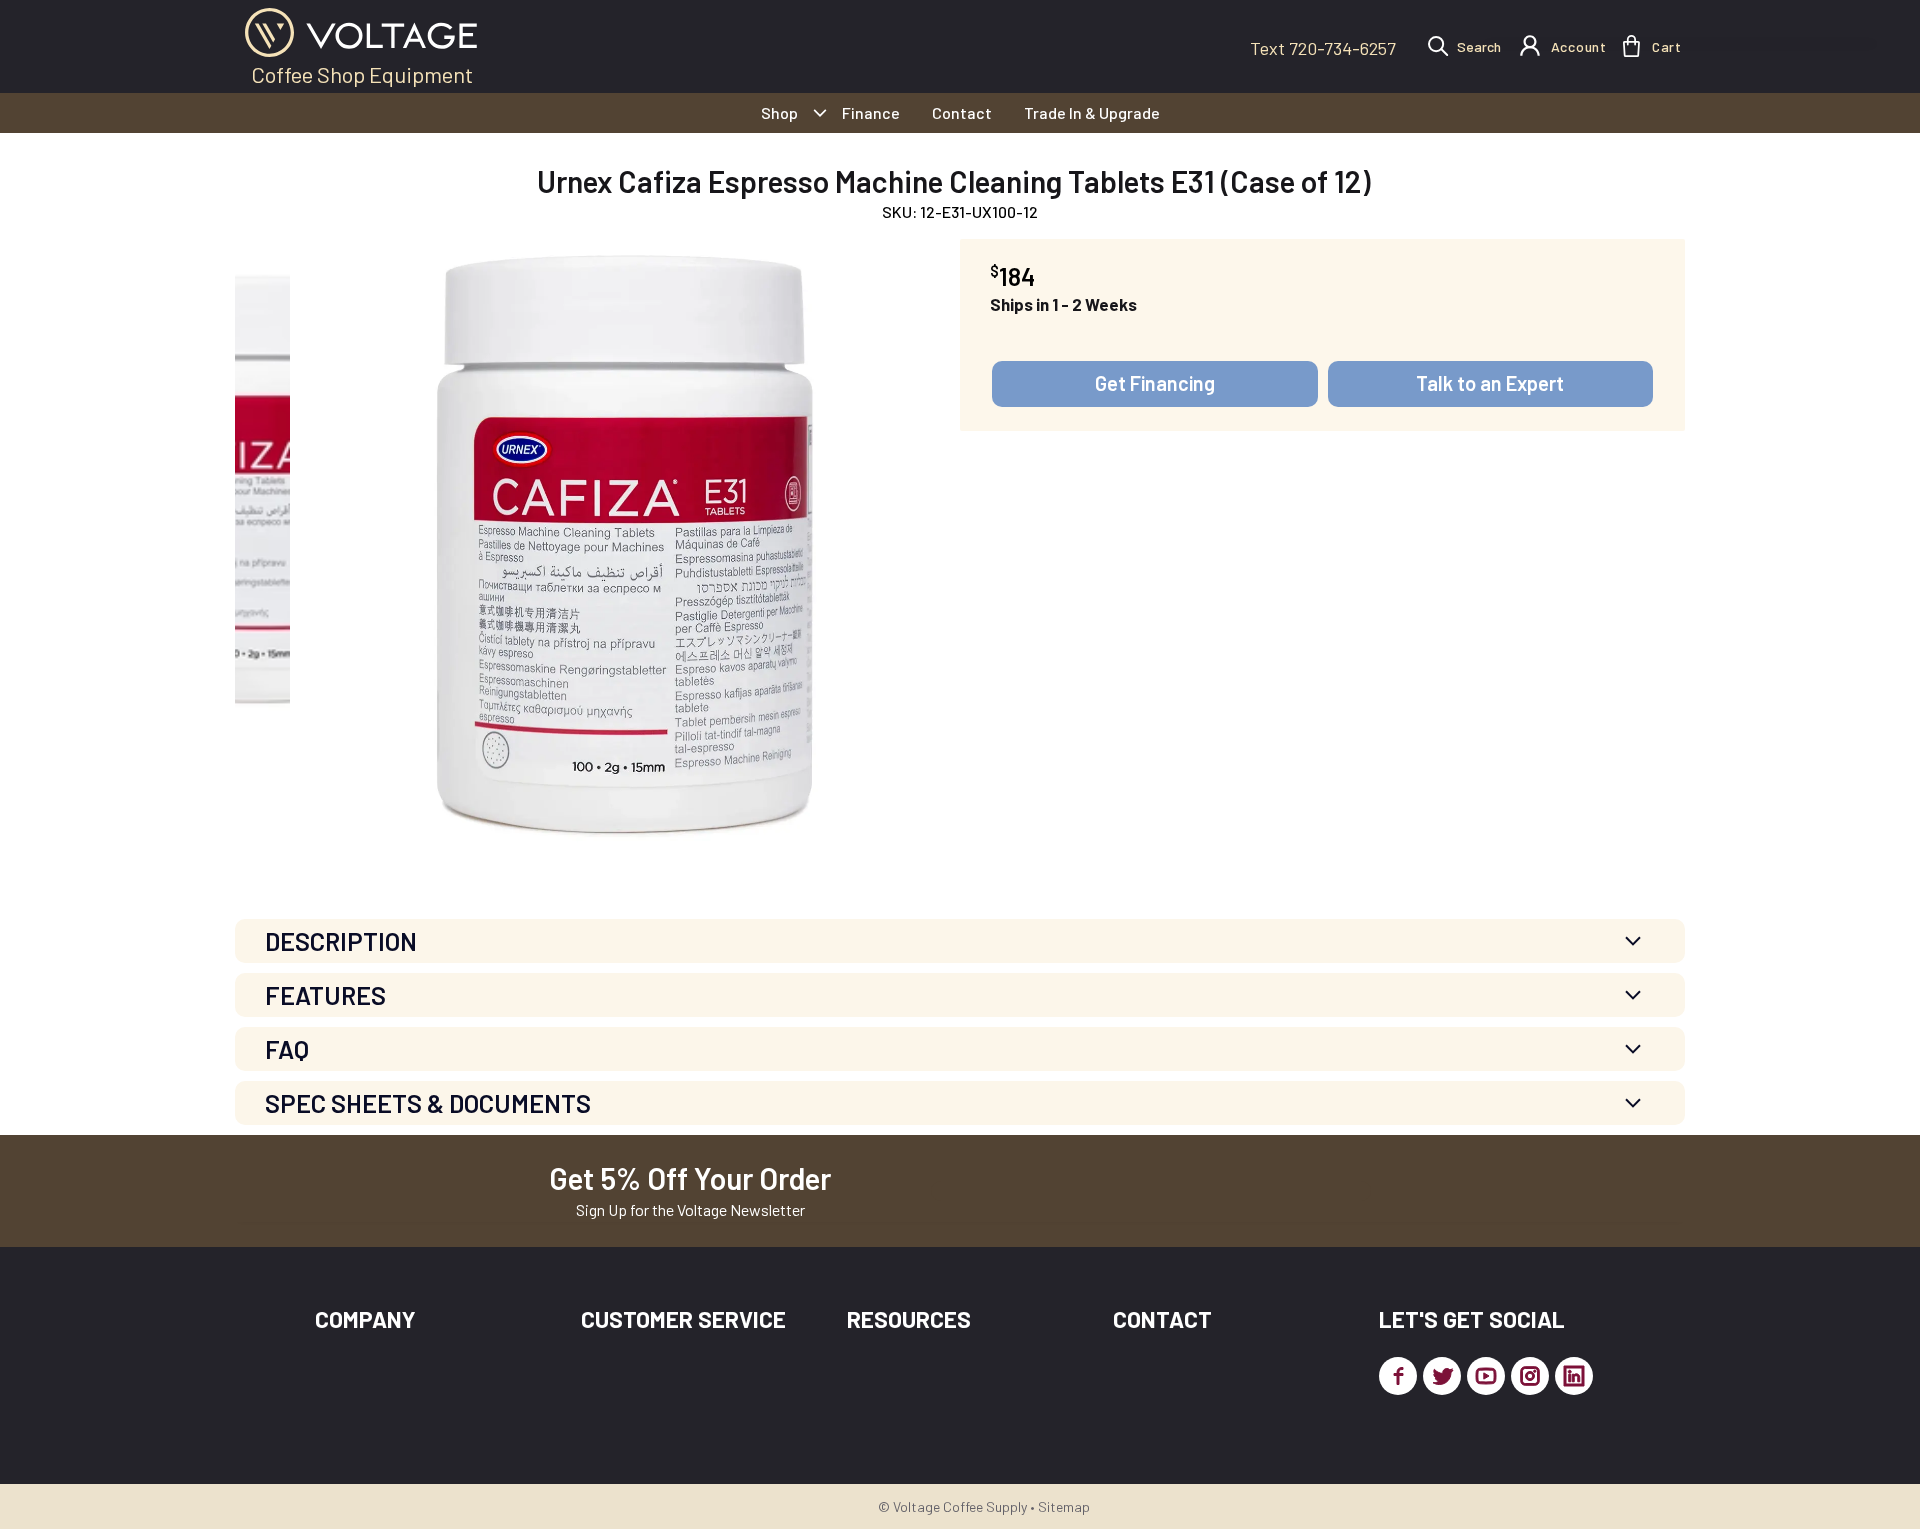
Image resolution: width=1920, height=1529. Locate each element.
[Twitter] (1442, 1376)
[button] (1631, 46)
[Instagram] (1530, 1376)
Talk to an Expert (1490, 383)
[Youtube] (1486, 1376)
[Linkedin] (1574, 1376)
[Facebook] (1398, 1376)
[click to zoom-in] (625, 544)
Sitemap (1064, 1506)
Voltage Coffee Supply (960, 1506)
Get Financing (1155, 383)
